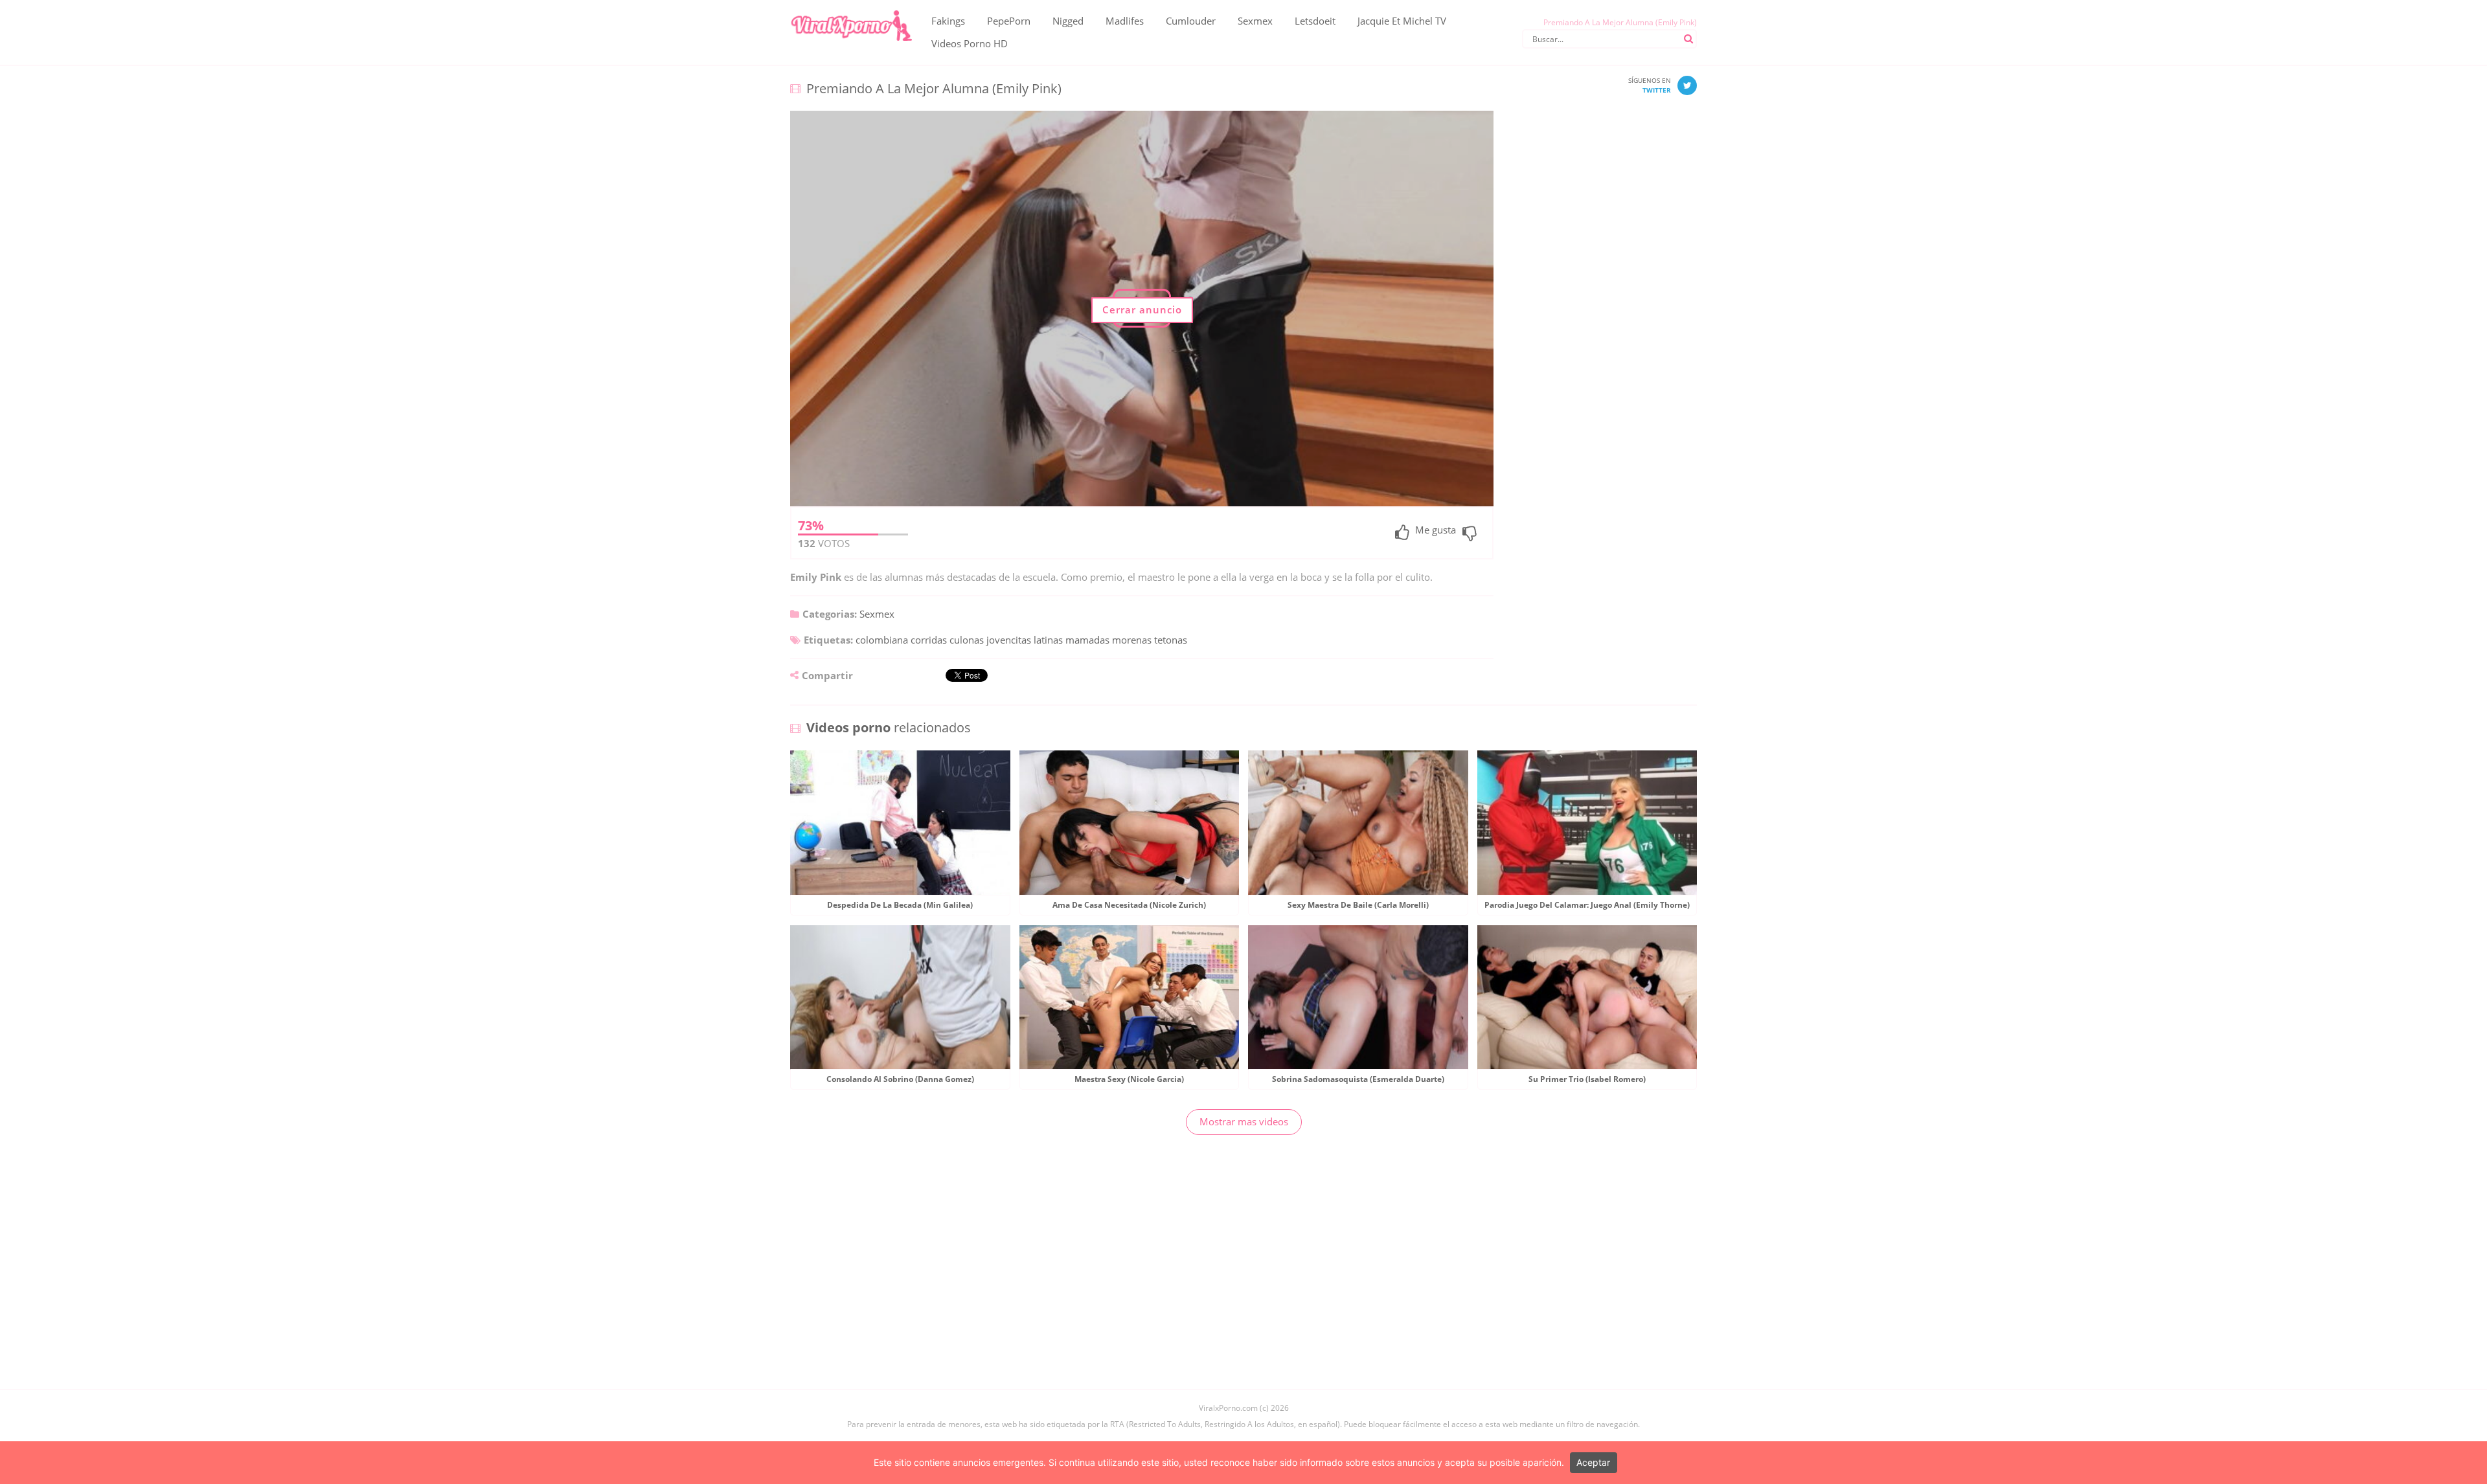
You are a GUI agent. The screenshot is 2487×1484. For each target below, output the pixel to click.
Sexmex (1255, 21)
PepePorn (1009, 21)
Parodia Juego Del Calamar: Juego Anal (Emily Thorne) (1587, 905)
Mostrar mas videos (1244, 1121)
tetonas (1171, 640)
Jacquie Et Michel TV (1402, 21)
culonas (967, 640)
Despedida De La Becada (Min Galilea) (900, 905)
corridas (929, 640)
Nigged (1068, 21)
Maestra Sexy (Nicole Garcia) (1129, 1079)
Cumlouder (1191, 21)
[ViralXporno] (851, 10)
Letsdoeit (1315, 21)
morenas (1132, 640)
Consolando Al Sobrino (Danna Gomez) (900, 1079)
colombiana (882, 640)
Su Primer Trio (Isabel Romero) (1587, 1079)
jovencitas (1009, 640)
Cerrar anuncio (1142, 309)
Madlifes (1125, 21)
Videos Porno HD (970, 43)
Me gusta (1436, 531)
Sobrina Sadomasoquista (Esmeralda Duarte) (1358, 1079)
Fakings (948, 21)
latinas (1048, 640)
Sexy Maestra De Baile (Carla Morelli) (1358, 905)
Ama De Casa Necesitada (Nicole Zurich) (1129, 905)
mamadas (1087, 640)
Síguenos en (1650, 85)
